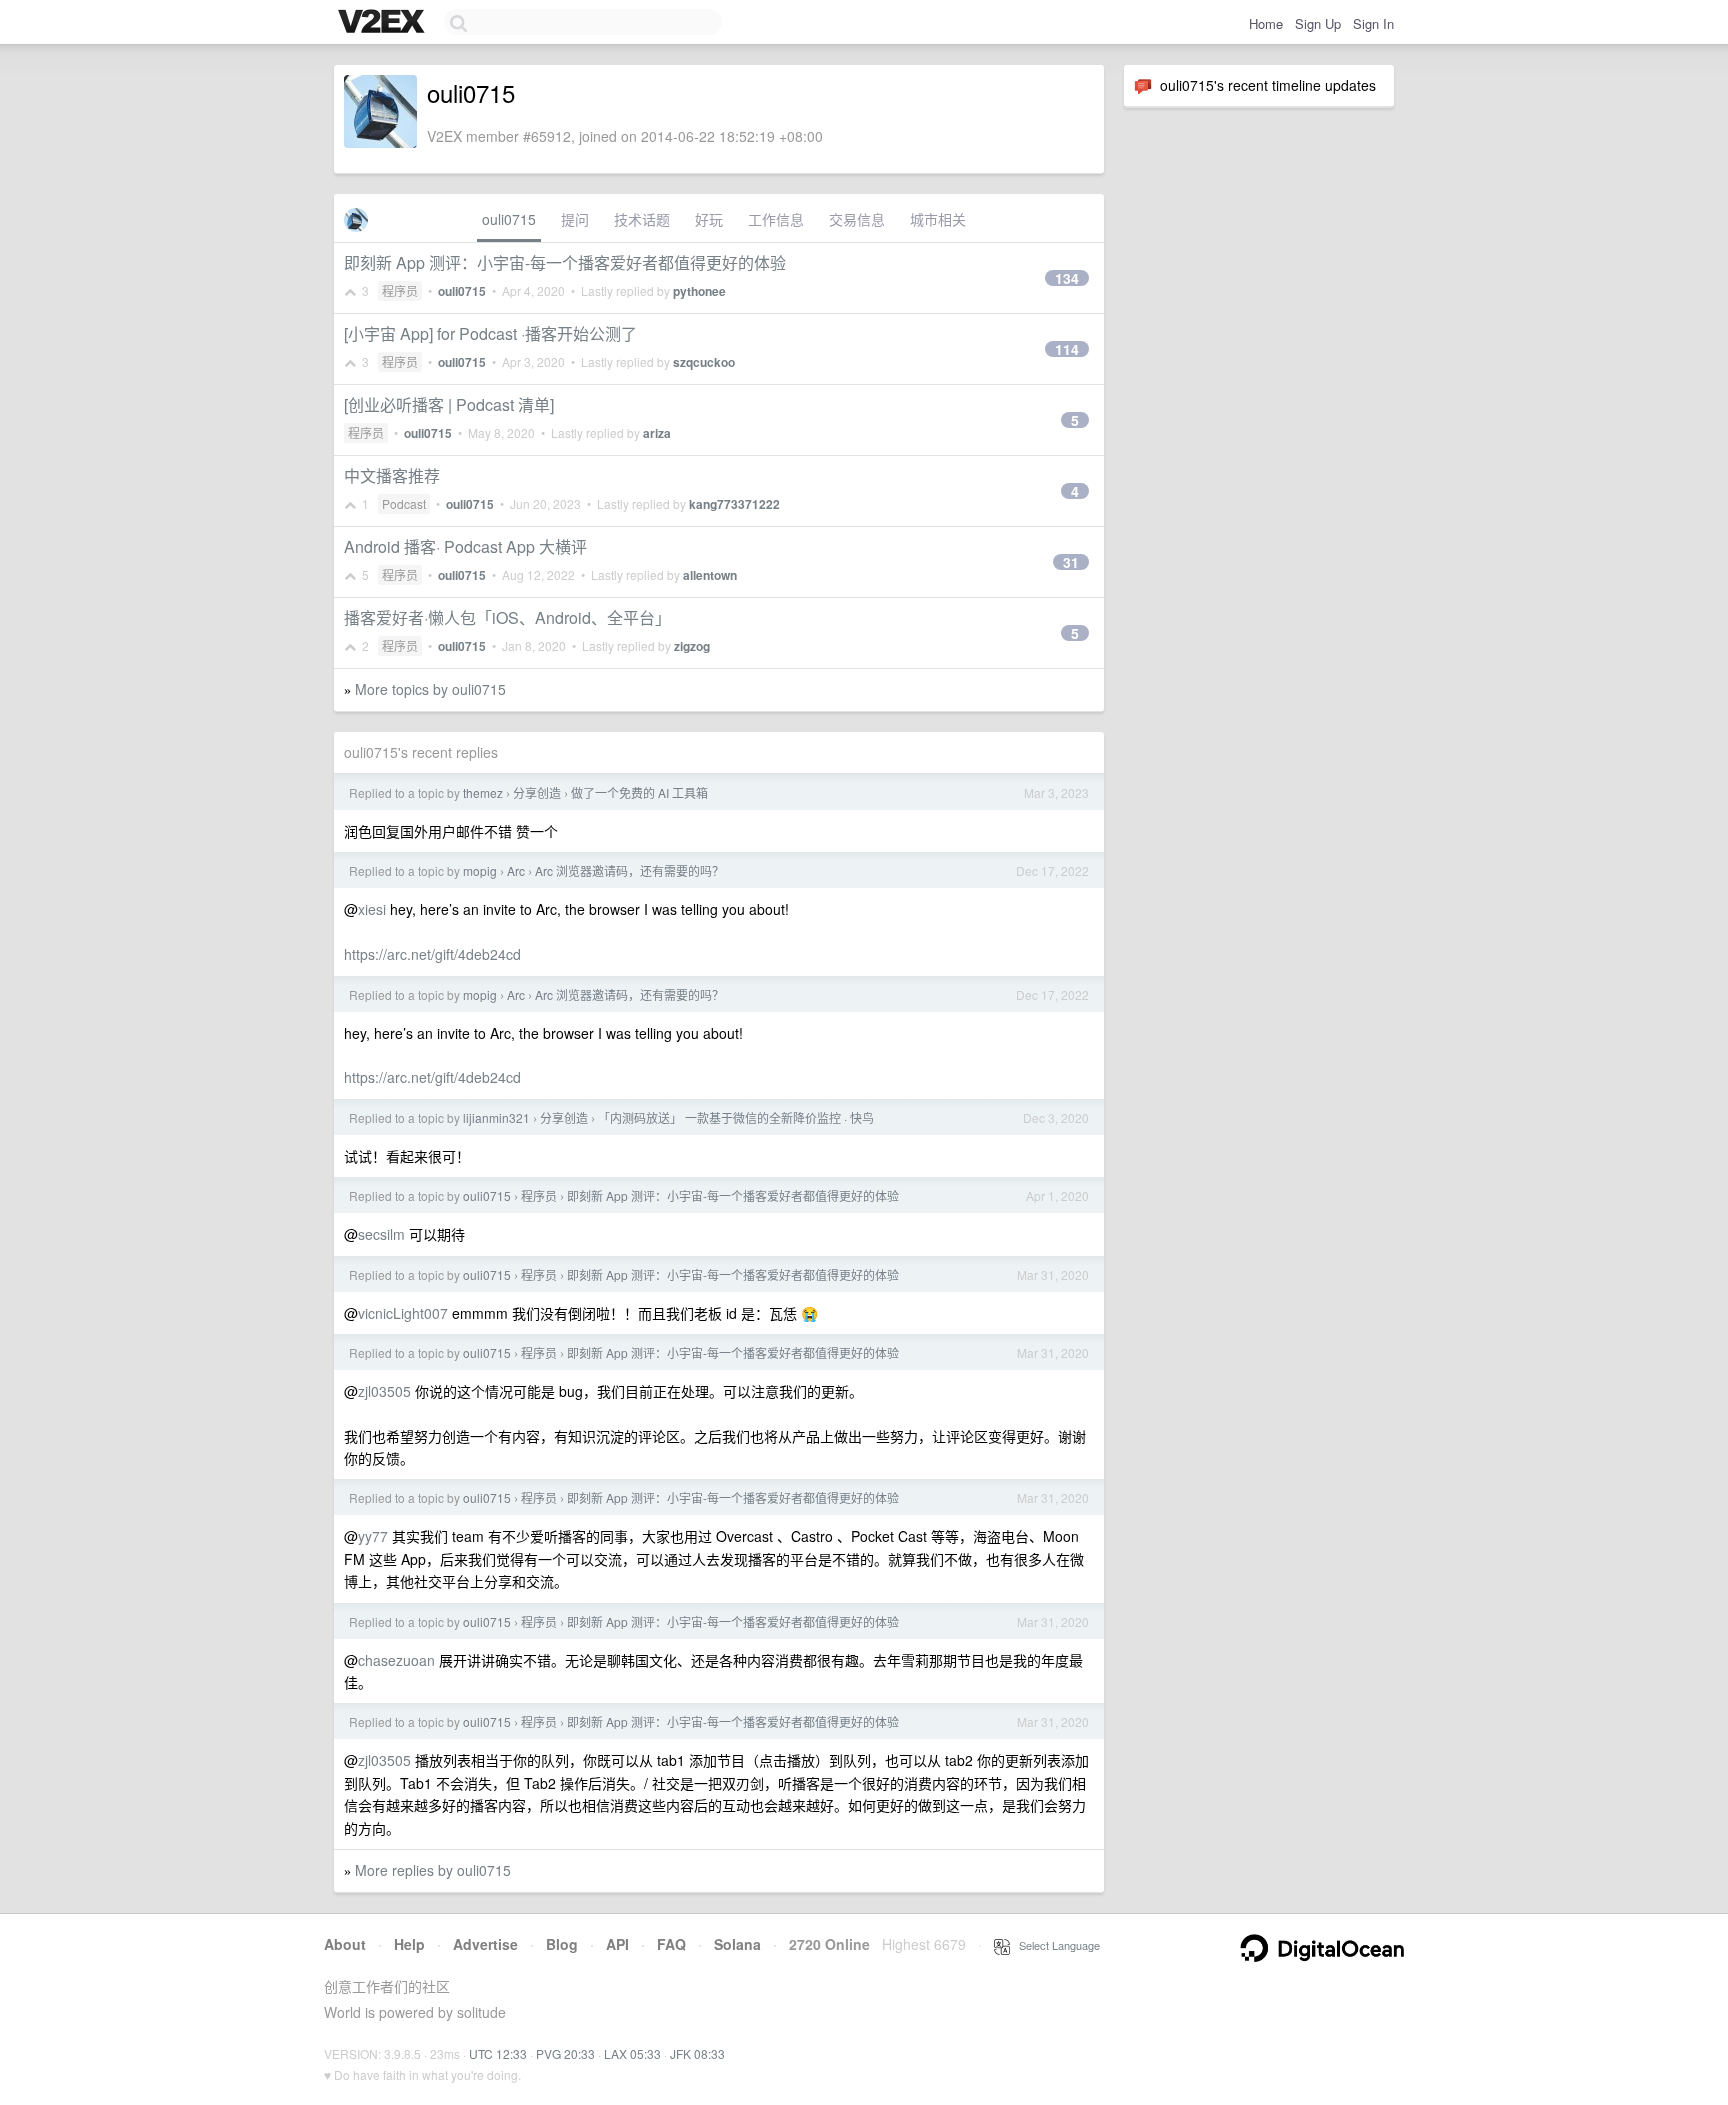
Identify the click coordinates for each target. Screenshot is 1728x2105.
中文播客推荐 (392, 475)
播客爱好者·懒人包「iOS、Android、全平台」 (507, 617)
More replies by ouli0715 (433, 1870)
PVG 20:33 (565, 2053)
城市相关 (938, 219)
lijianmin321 (496, 1117)
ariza (657, 433)
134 (1067, 278)
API (617, 1944)
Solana (737, 1944)
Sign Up (1318, 23)
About (345, 1944)
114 (1067, 349)
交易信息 (857, 219)
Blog (562, 1944)
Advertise (485, 1944)
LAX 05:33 (632, 2053)
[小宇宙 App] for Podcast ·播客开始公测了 (490, 333)
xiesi (372, 909)
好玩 (709, 219)
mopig (480, 870)
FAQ (671, 1944)
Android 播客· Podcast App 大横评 (465, 546)
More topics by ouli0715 (430, 689)
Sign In (1373, 23)
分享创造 (537, 792)
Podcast (404, 503)
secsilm (381, 1234)
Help (409, 1944)
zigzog (692, 646)
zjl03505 (384, 1391)
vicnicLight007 (403, 1313)
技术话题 (642, 219)
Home (1266, 23)
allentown (710, 575)
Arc (516, 870)
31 (1071, 562)
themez (483, 792)
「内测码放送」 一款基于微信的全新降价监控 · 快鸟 (736, 1117)
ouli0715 (509, 219)
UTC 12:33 (498, 2053)
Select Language (1055, 1945)
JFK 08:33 (697, 2053)
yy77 (373, 1536)
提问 (575, 219)
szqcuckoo (704, 362)
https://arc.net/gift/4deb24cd (432, 954)
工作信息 (776, 219)
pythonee (699, 291)
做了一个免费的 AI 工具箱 (639, 792)
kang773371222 (734, 504)
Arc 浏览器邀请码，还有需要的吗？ (629, 870)
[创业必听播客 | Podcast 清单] (449, 404)
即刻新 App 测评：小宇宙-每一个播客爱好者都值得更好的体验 (565, 262)
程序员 (400, 290)
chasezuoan (396, 1660)
